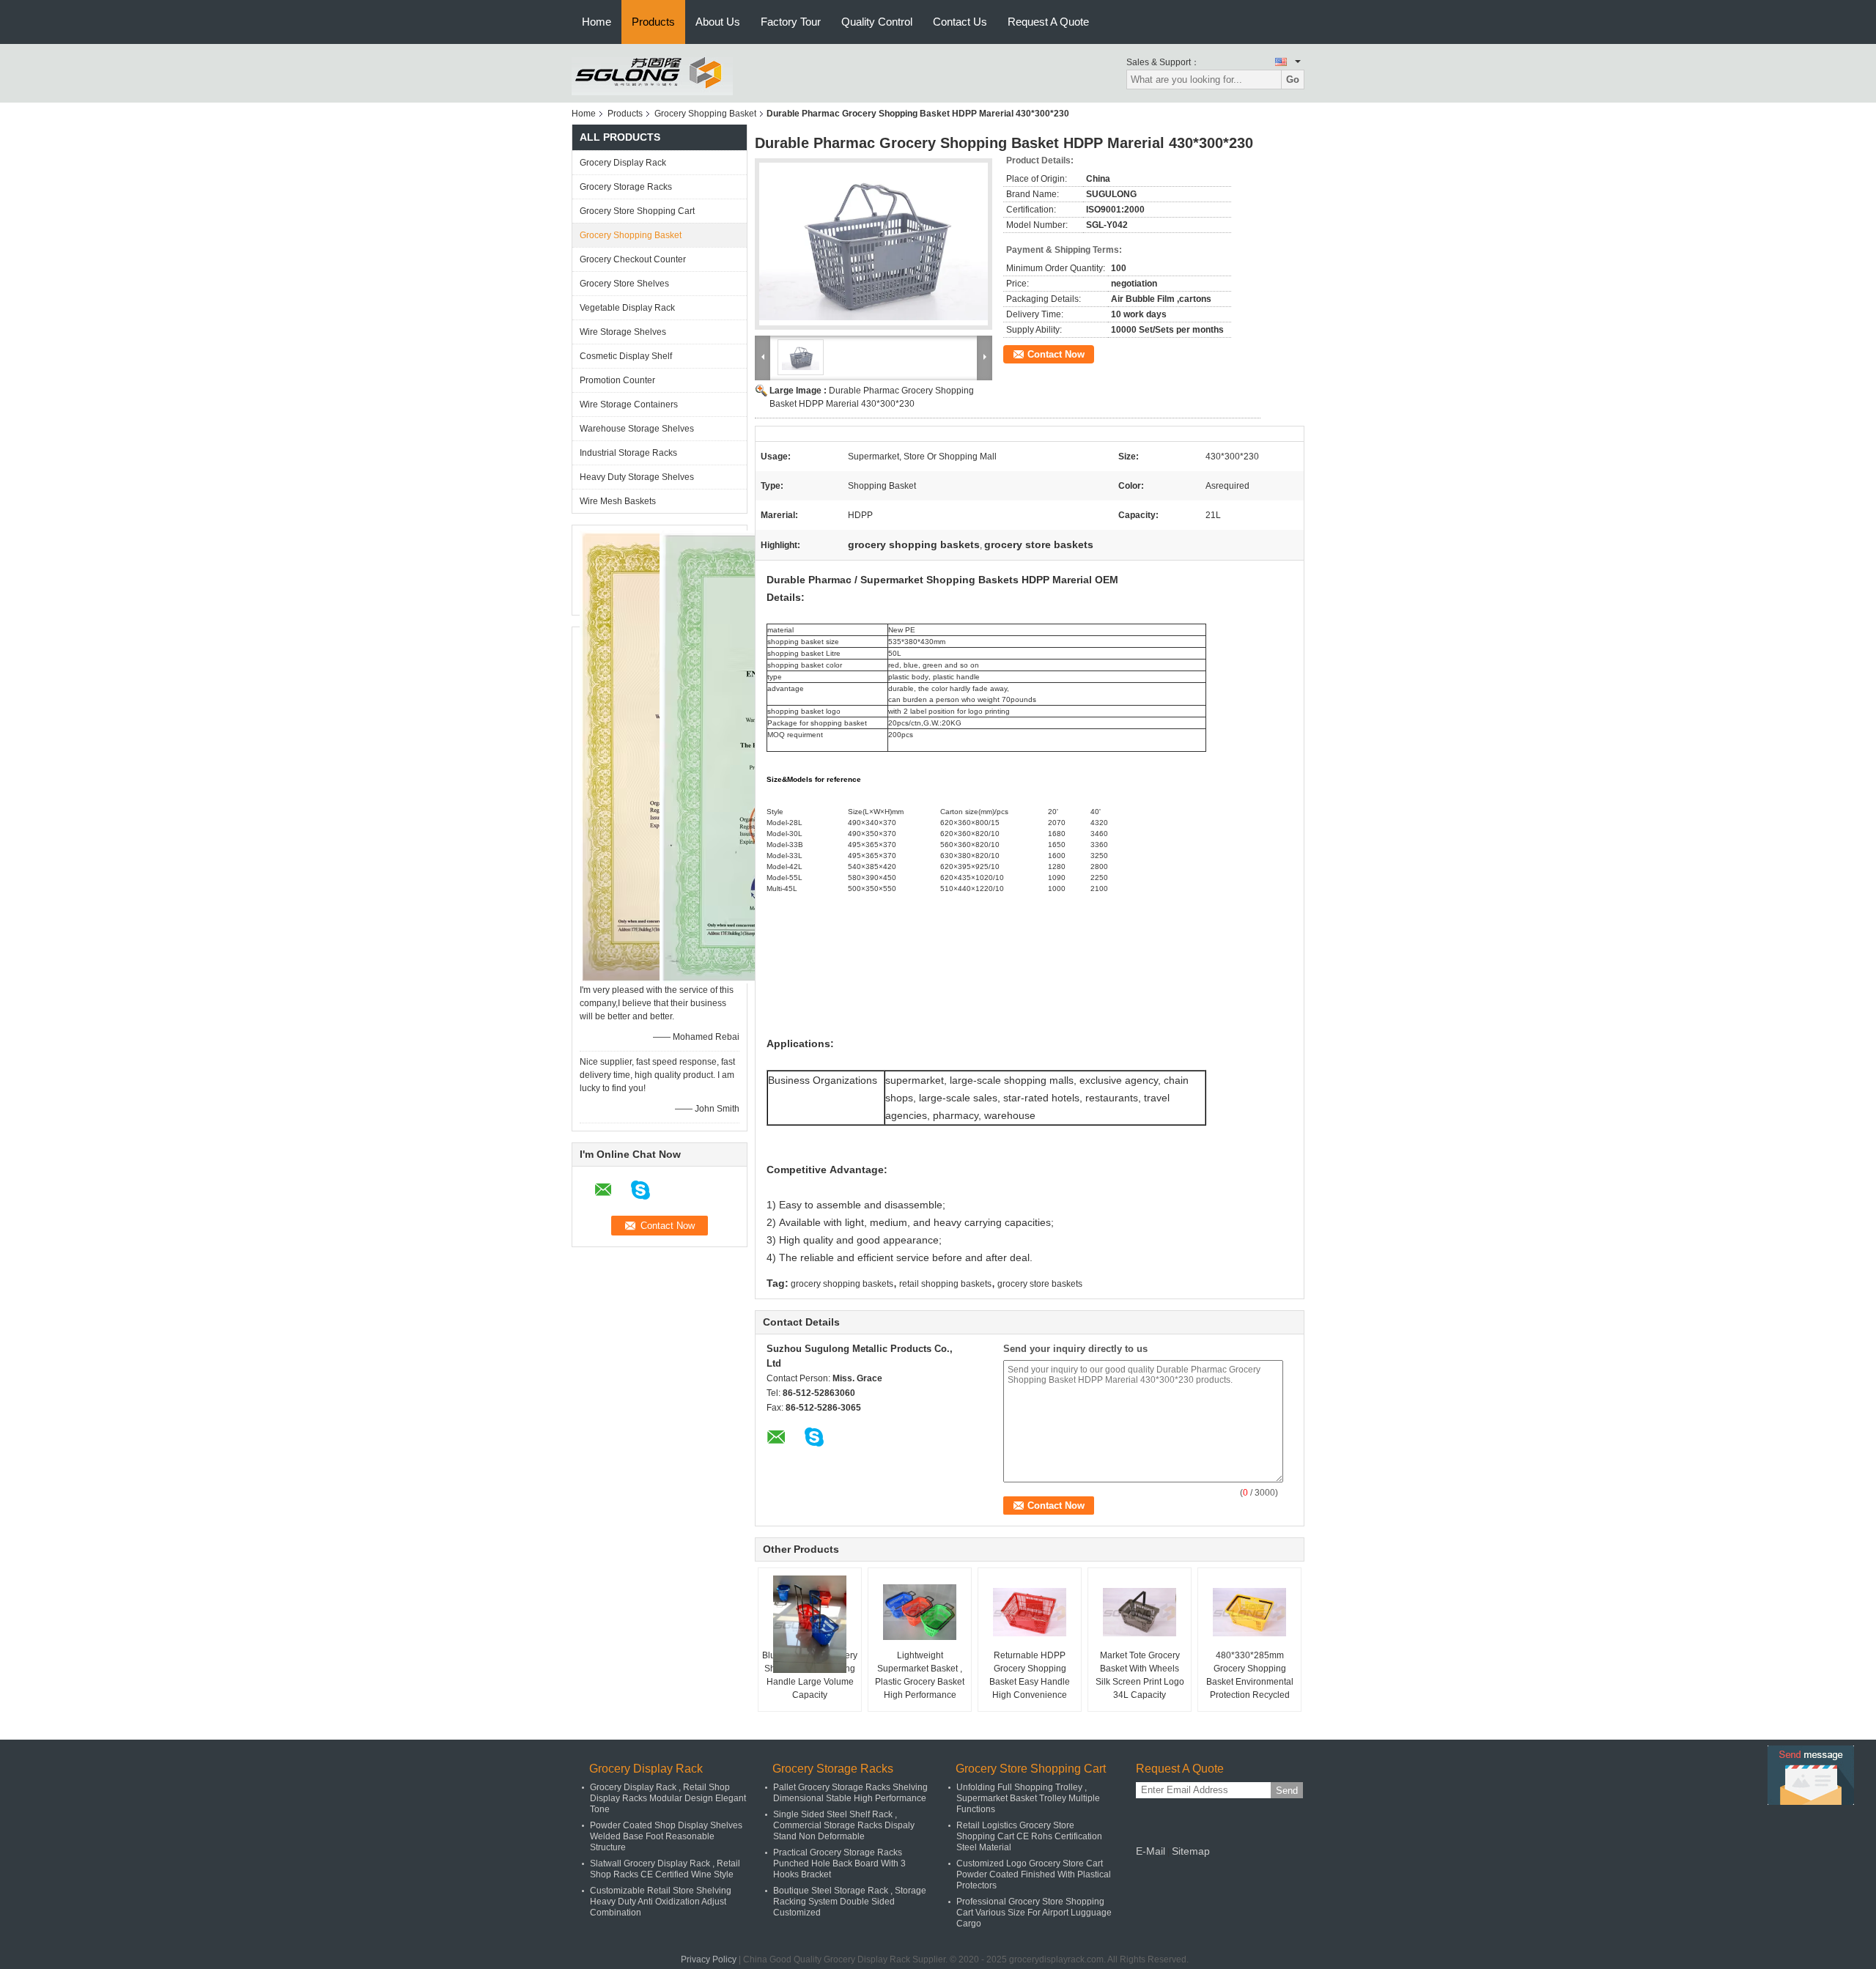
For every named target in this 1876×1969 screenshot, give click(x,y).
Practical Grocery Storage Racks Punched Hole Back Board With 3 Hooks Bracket (839, 1863)
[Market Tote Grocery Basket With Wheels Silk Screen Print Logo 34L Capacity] (1140, 1612)
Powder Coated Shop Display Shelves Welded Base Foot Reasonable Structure (666, 1836)
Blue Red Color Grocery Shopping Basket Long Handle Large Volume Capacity (810, 1675)
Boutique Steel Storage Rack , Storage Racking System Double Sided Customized (850, 1902)
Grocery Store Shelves (624, 284)
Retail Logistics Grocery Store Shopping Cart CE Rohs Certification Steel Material (1029, 1836)
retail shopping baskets (945, 1284)
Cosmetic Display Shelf (626, 356)
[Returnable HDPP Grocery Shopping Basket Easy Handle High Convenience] (1030, 1612)
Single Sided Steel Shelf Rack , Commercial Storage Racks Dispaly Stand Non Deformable (844, 1825)
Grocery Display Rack (623, 163)
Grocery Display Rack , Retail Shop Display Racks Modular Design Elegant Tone (668, 1798)
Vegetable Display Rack (627, 308)
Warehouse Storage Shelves (637, 429)
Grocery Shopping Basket (705, 114)
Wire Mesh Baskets (618, 501)
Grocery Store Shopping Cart (637, 211)
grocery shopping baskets (842, 1284)
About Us (718, 22)
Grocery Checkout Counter (633, 259)
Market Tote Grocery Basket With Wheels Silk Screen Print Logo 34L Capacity (1140, 1675)
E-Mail (1151, 1851)
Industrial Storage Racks (628, 453)
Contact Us (960, 22)
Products (653, 22)
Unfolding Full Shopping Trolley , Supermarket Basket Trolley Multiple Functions (1028, 1798)
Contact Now (1056, 354)
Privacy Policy (709, 1959)
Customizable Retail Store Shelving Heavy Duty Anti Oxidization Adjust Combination (661, 1902)
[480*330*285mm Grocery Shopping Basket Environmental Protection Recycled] (1249, 1612)
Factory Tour (791, 22)
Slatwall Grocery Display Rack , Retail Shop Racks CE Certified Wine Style (665, 1869)
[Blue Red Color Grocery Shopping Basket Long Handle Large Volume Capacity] (810, 1624)
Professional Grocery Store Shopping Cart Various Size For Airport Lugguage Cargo (1034, 1913)
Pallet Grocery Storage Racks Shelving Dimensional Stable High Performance (850, 1793)
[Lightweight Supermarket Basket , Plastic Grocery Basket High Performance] (920, 1612)
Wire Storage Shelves (623, 332)
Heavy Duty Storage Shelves (637, 477)
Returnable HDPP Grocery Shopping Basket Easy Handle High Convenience (1030, 1675)
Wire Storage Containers (629, 404)
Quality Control (877, 22)
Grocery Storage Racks (626, 187)
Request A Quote (1048, 22)
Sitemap (1191, 1851)
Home (597, 22)
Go (1293, 80)
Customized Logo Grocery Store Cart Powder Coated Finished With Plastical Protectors (1034, 1874)
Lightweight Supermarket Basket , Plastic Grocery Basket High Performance (920, 1675)
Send (1287, 1791)
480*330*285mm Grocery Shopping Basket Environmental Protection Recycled (1250, 1675)
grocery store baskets (1040, 1284)
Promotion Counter (617, 380)
